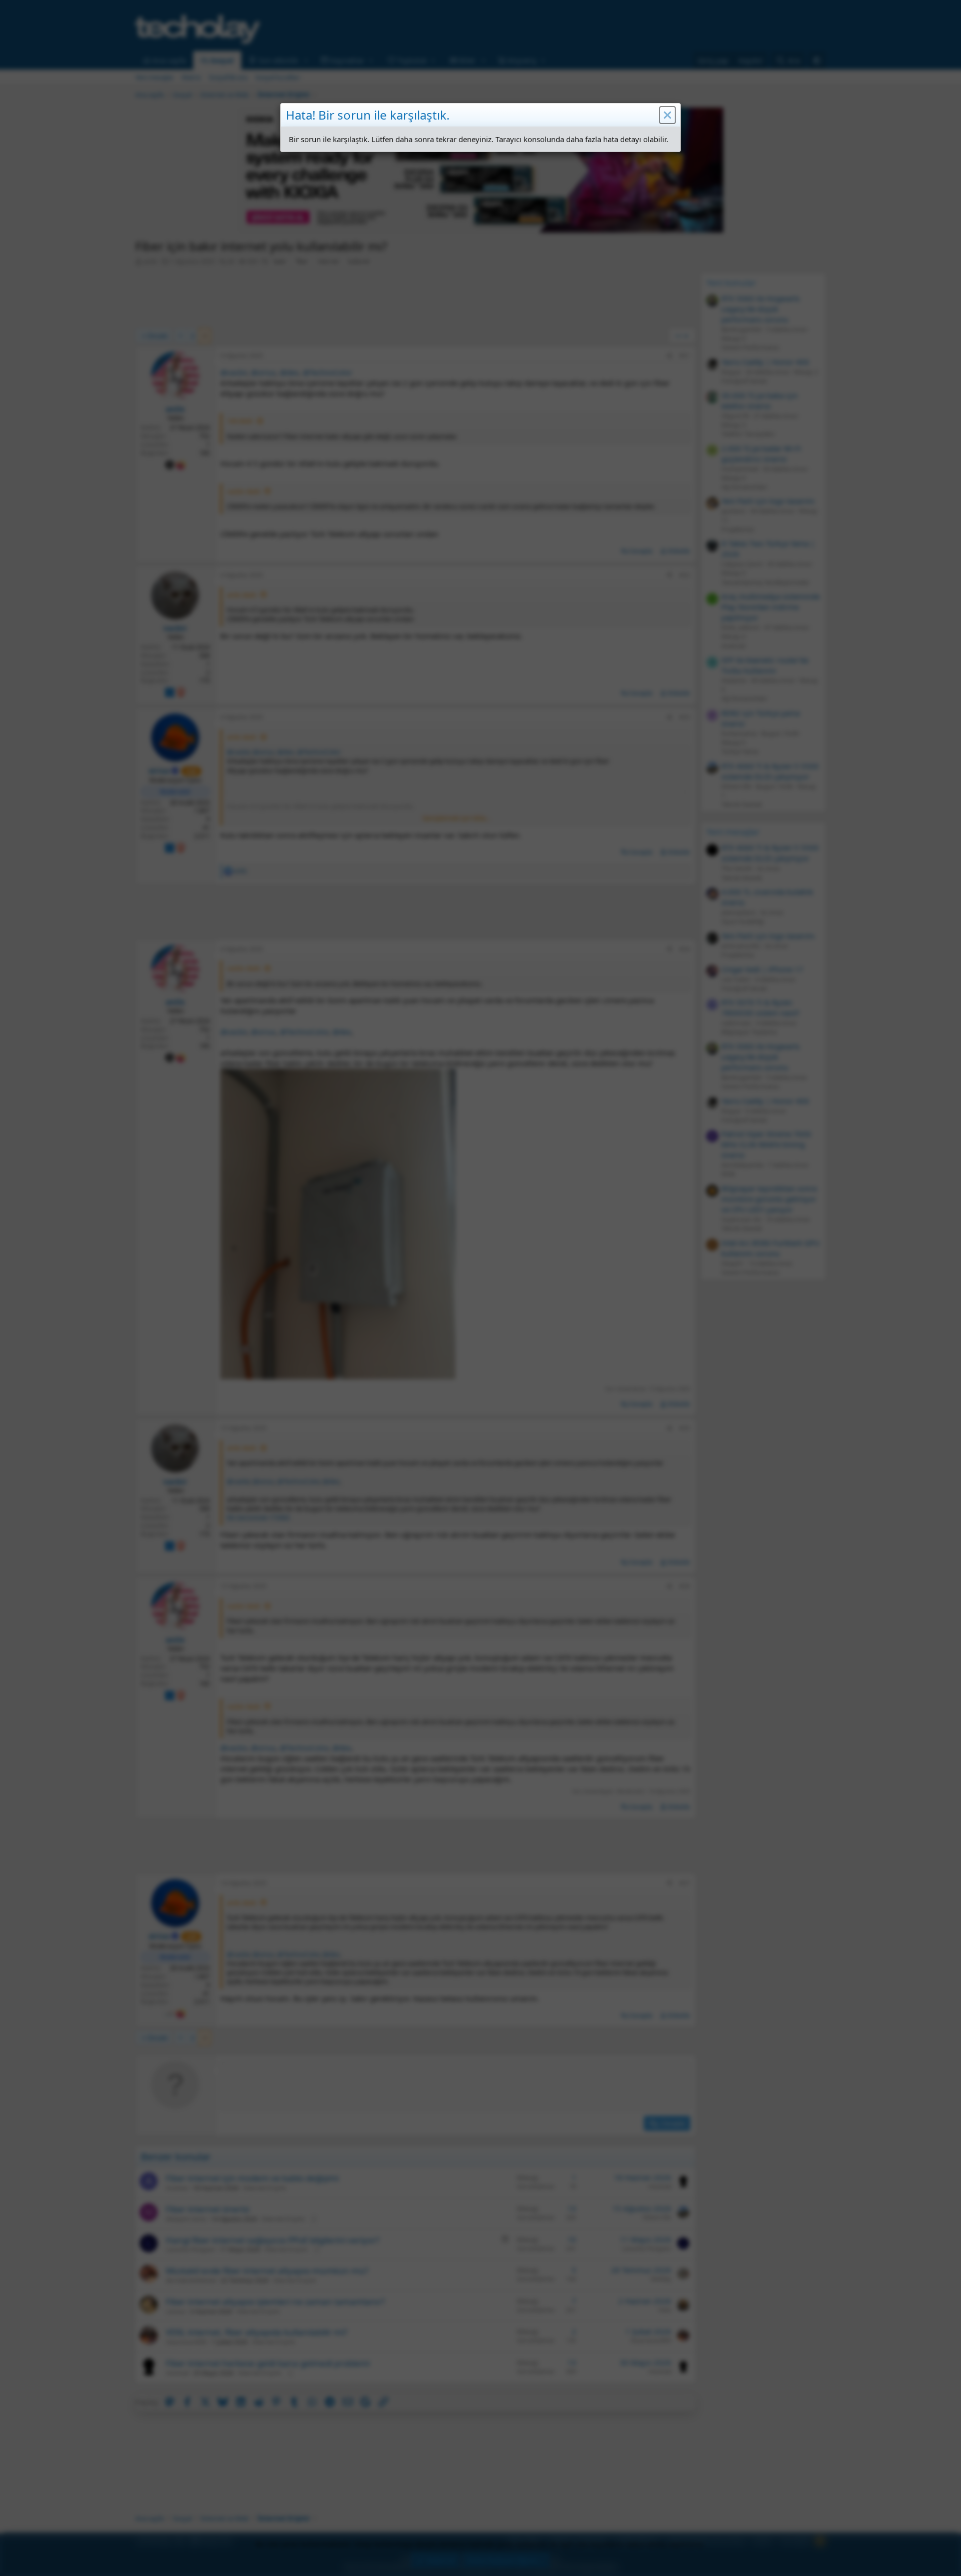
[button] (667, 115)
